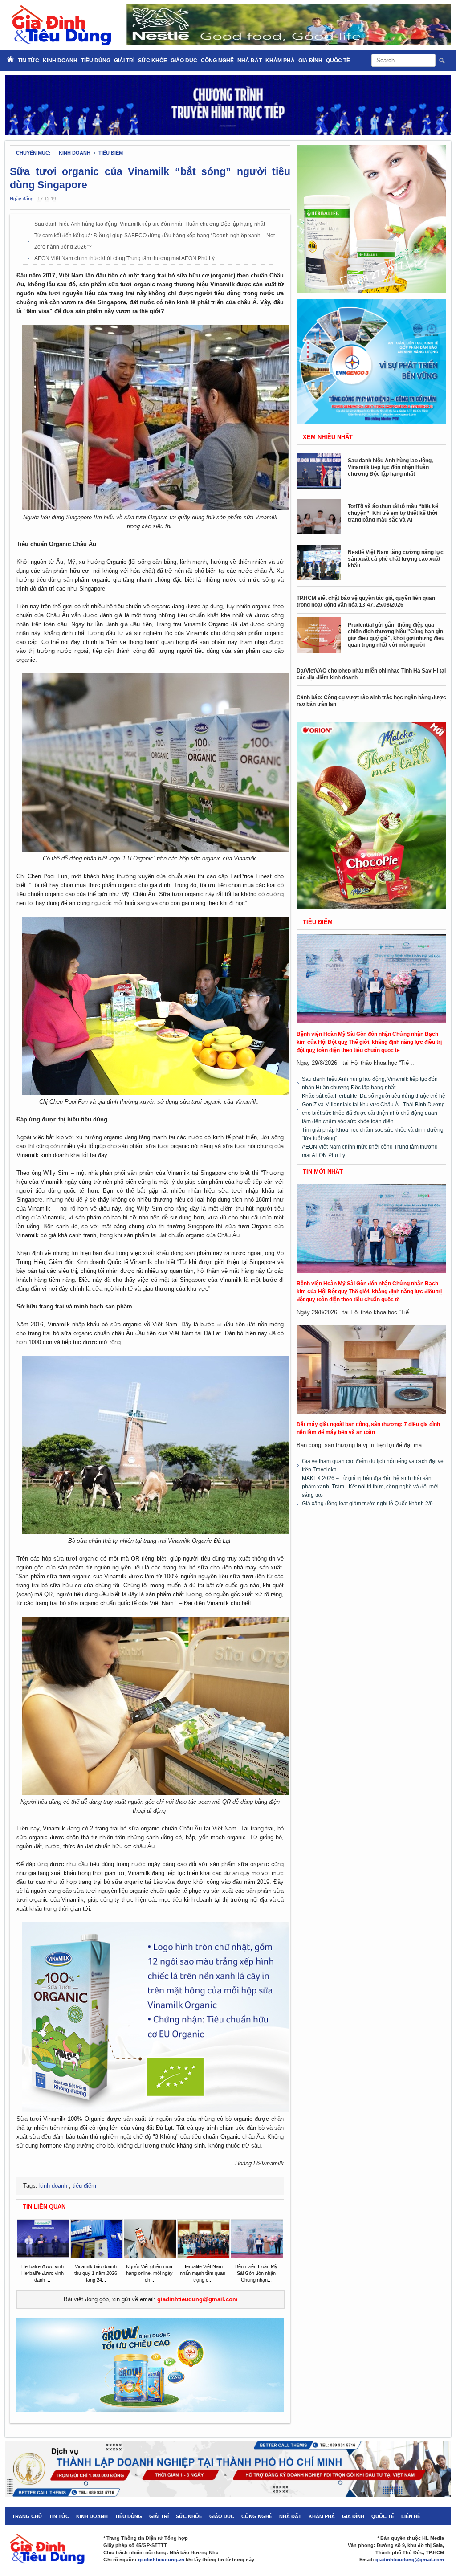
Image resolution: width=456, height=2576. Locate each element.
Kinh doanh (60, 61)
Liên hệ (411, 2516)
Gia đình (310, 61)
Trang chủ (27, 2516)
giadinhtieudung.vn (161, 2560)
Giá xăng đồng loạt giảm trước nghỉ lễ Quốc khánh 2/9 (367, 1504)
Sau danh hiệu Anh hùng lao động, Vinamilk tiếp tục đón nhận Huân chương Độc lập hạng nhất (150, 224)
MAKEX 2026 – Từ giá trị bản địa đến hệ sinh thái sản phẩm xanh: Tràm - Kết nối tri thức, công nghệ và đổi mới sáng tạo (370, 1487)
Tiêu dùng (96, 61)
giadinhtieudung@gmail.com (197, 2299)
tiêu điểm (111, 153)
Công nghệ (217, 61)
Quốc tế (338, 61)
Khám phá (280, 61)
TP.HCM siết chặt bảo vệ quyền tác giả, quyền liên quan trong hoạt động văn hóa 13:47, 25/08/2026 (366, 601)
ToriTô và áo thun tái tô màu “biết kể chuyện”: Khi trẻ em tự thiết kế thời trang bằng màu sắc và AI (393, 513)
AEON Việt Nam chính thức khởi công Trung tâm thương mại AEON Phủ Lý (124, 258)
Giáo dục (184, 61)
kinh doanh (75, 153)
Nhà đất (250, 61)
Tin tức (59, 2516)
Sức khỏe (153, 61)
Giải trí (124, 61)
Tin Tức (28, 61)
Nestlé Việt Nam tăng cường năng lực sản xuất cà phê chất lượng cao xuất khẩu (396, 559)
